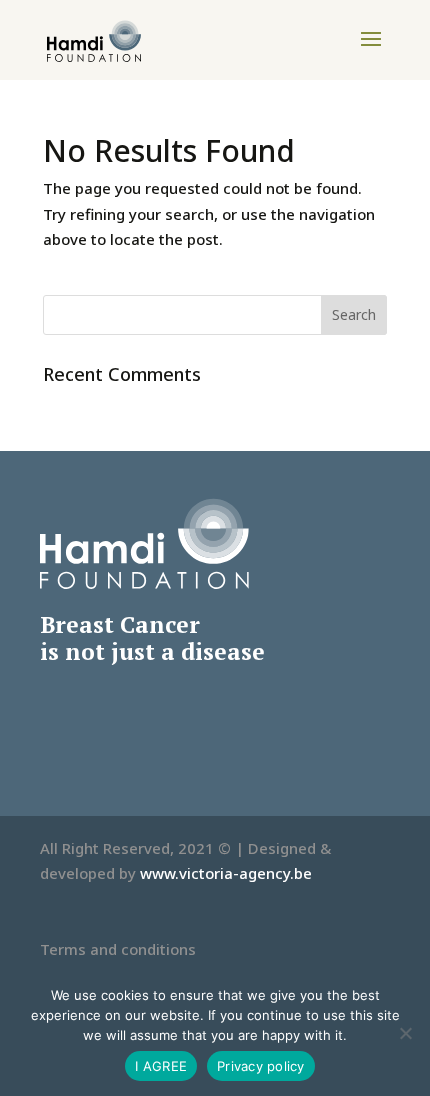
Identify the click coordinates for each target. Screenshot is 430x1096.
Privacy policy (261, 1066)
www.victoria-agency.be (226, 873)
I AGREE (161, 1066)
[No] (405, 1033)
